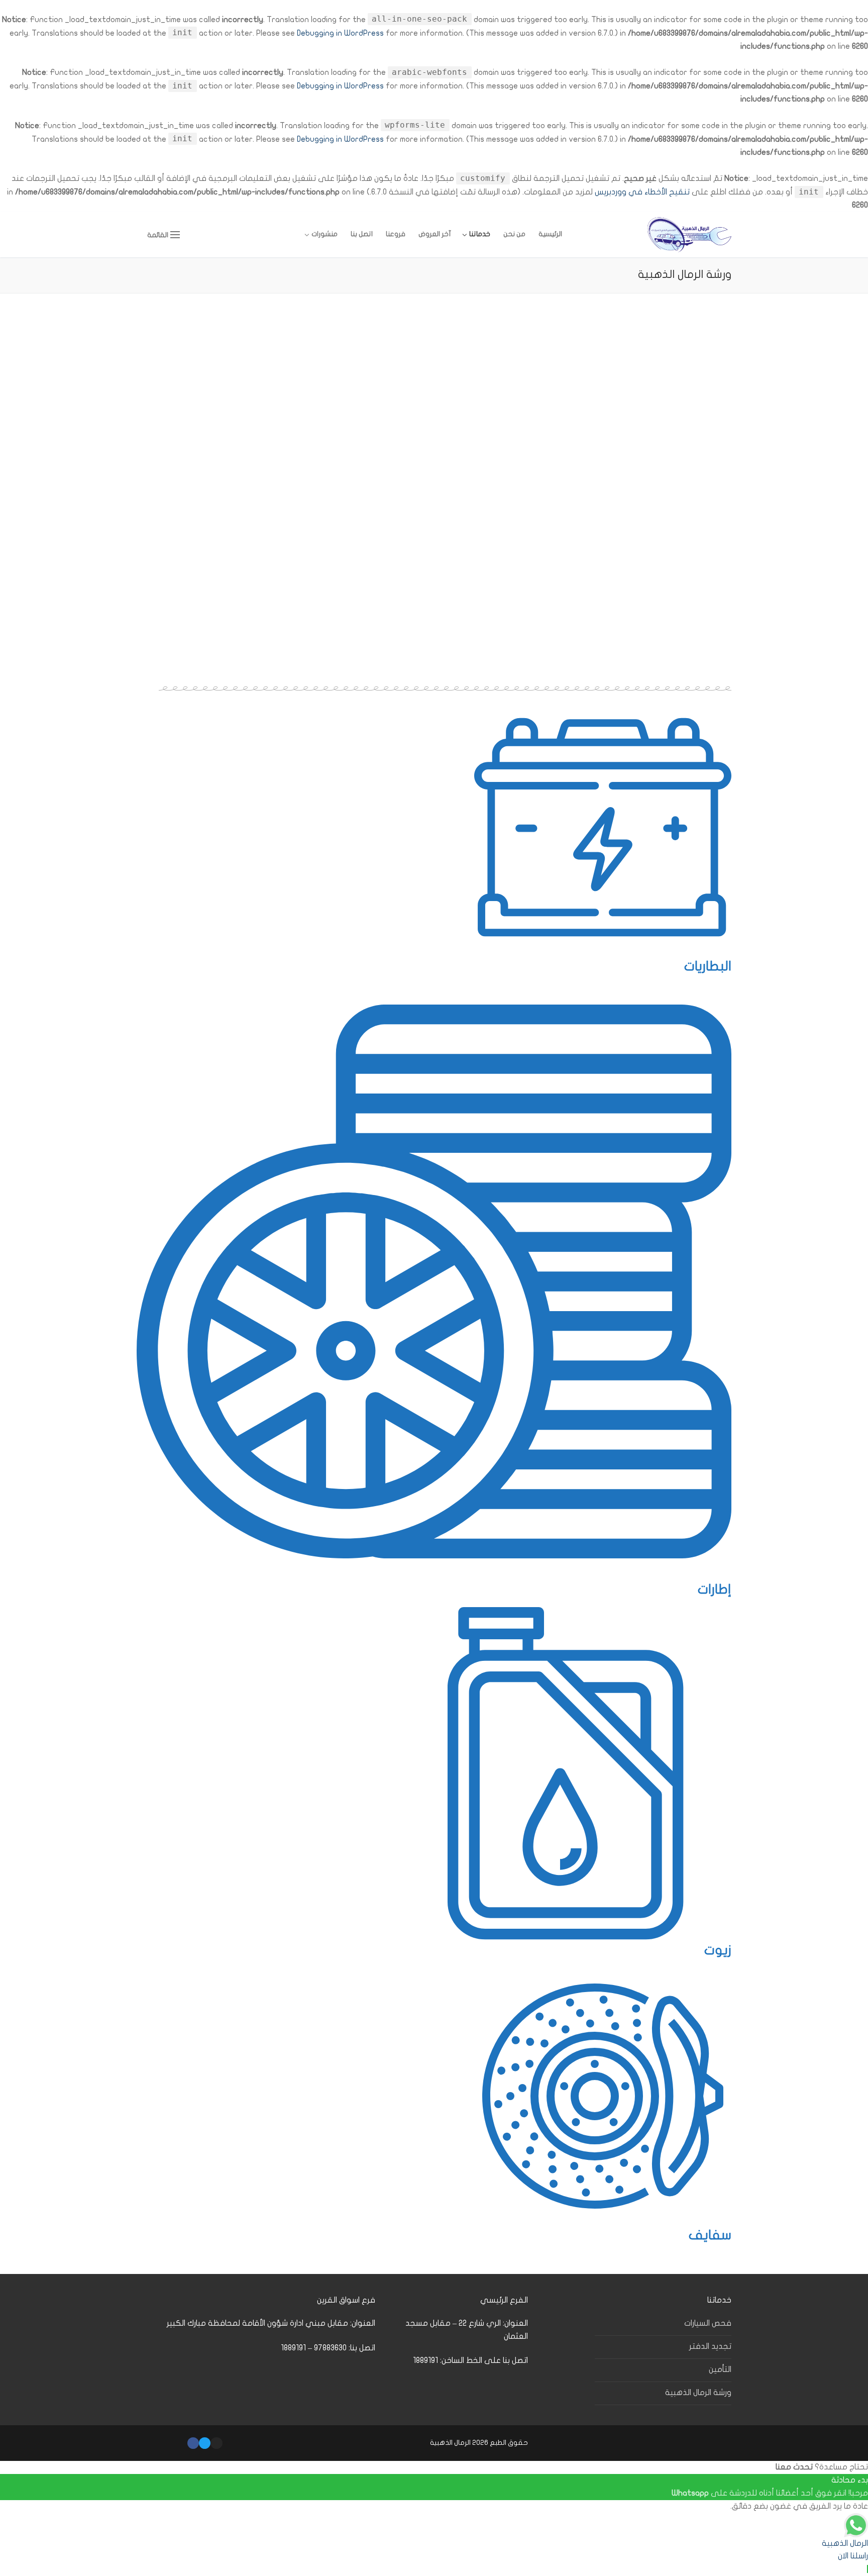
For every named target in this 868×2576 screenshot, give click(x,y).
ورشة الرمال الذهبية (698, 2393)
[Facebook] (193, 2443)
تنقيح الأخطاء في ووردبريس (642, 192)
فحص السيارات (708, 2323)
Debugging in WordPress (340, 33)
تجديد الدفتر (710, 2346)
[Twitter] (205, 2443)
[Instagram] (216, 2443)
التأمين (720, 2369)
